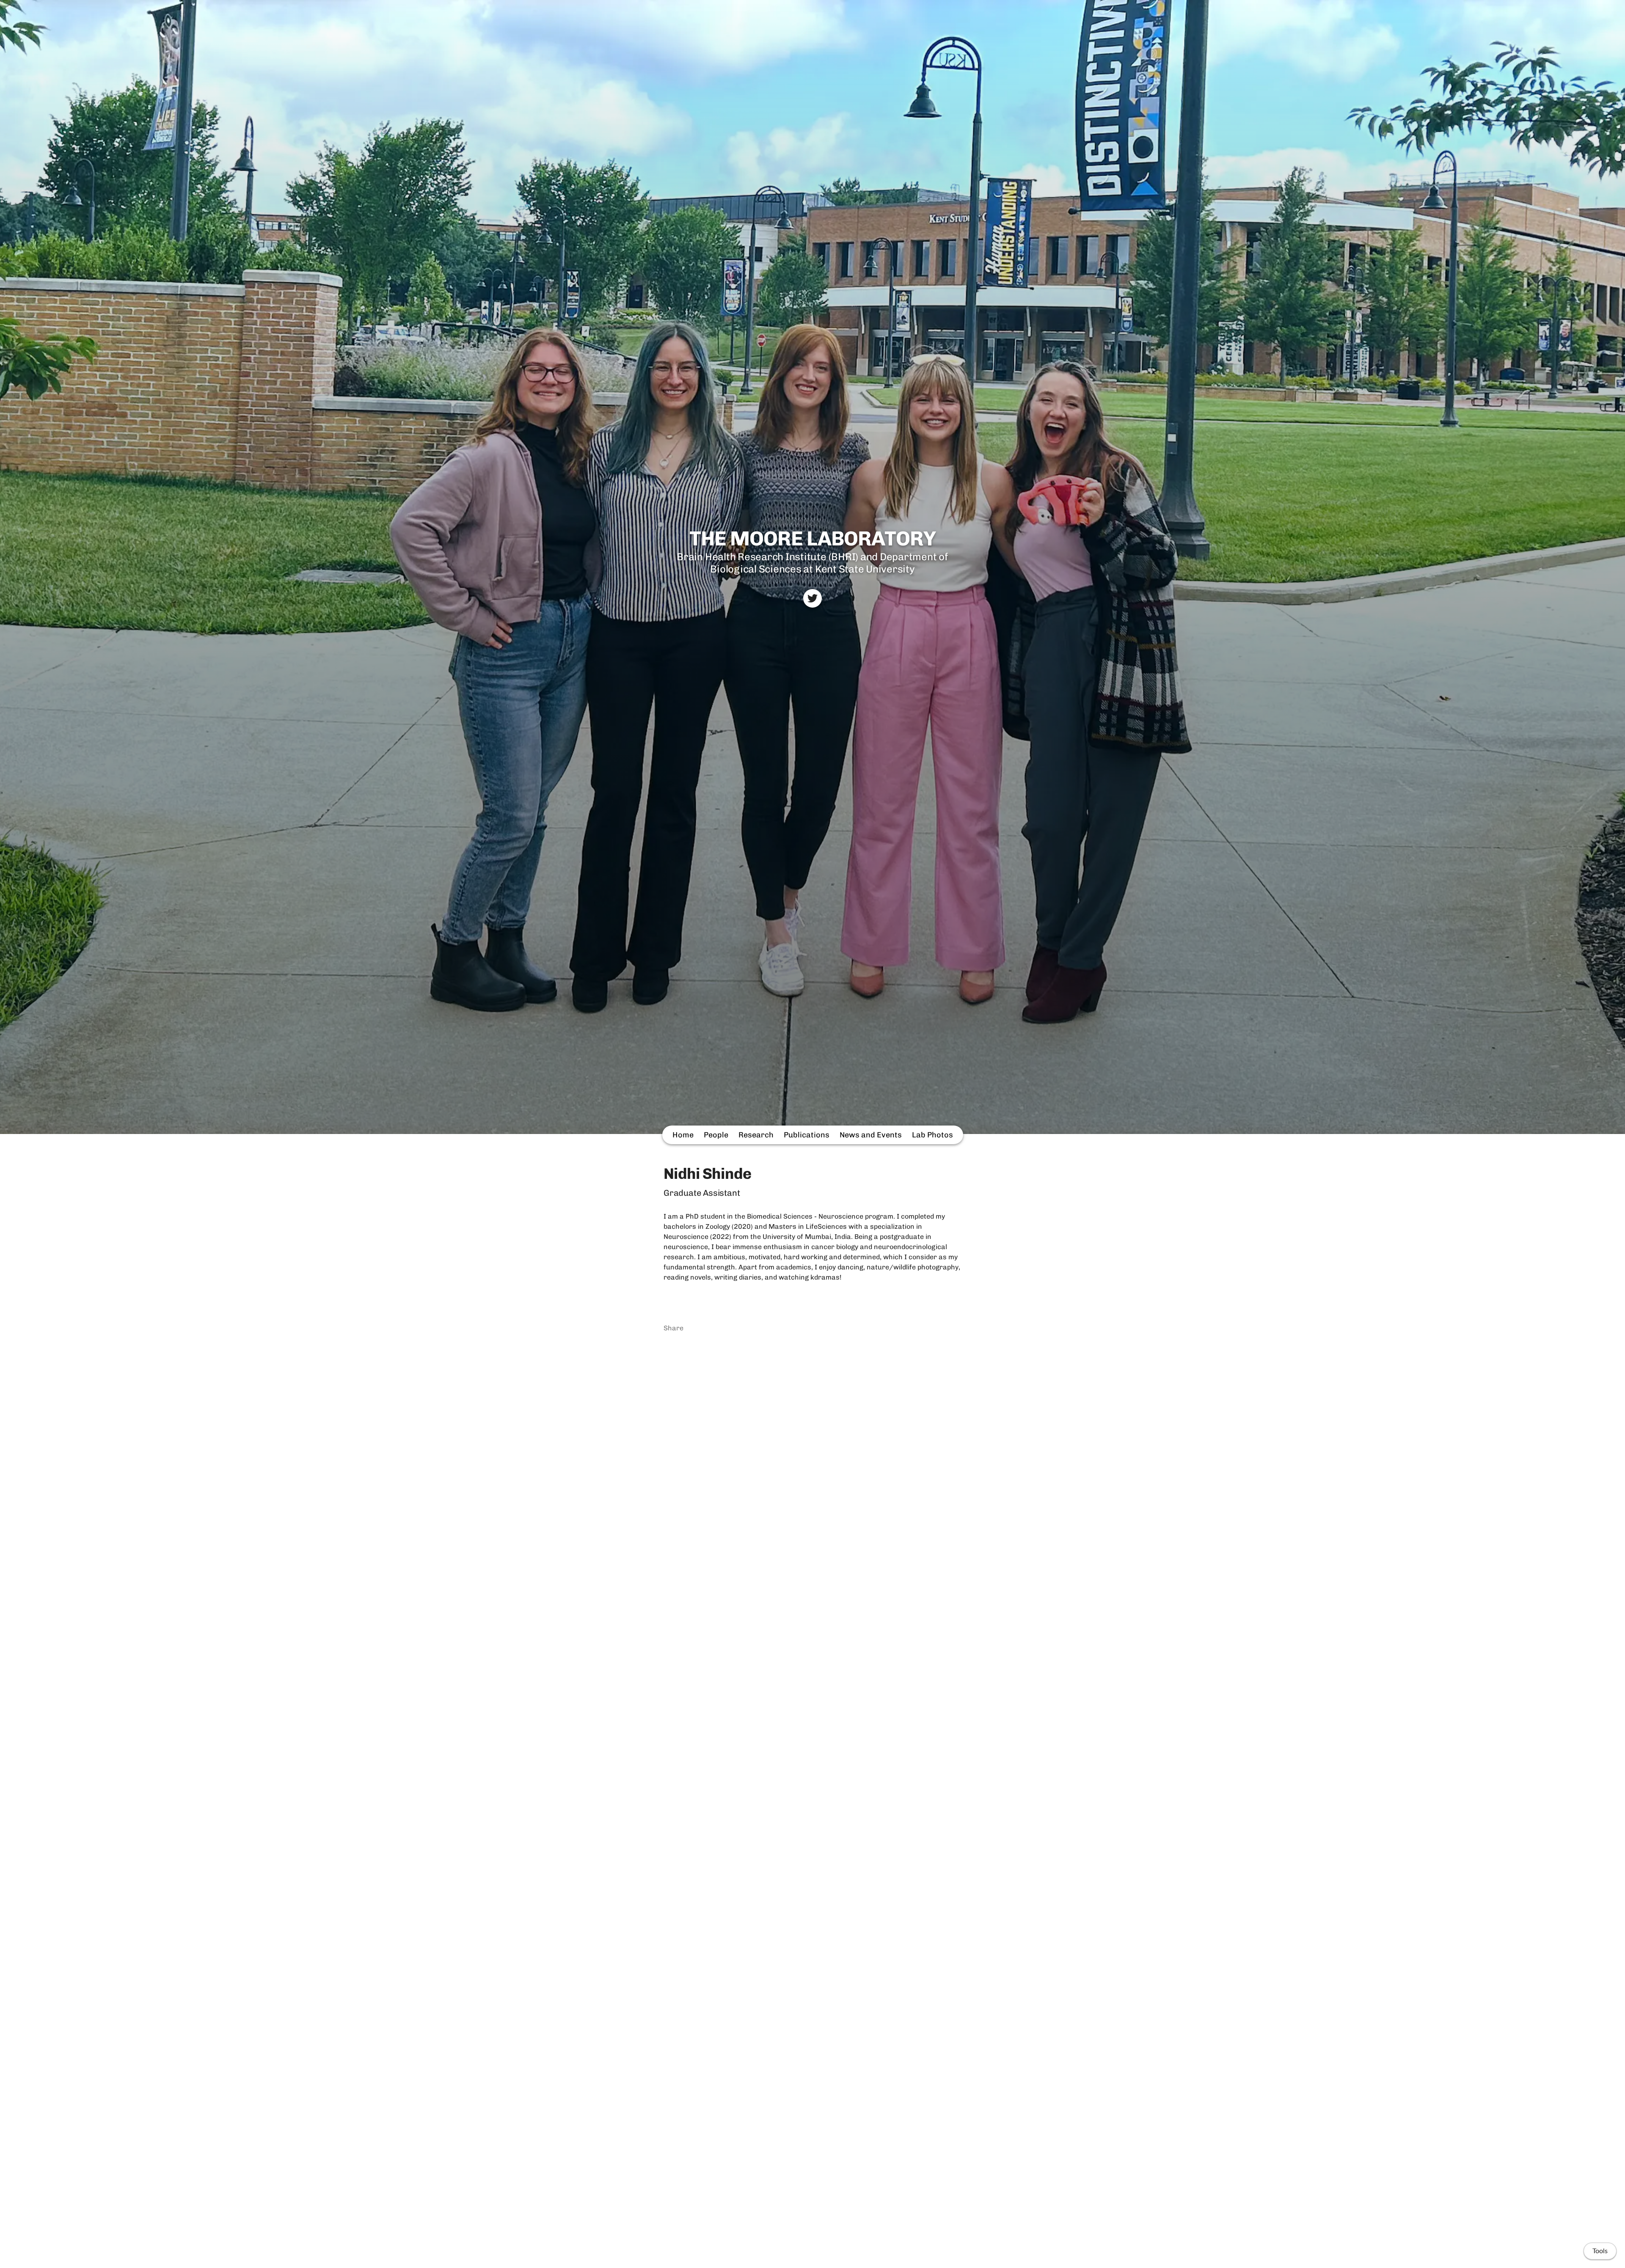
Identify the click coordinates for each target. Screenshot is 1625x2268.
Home (683, 1135)
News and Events (871, 1135)
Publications (807, 1135)
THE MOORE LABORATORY (812, 538)
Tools (1600, 2251)
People (716, 1135)
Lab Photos (932, 1135)
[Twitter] (812, 598)
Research (756, 1135)
